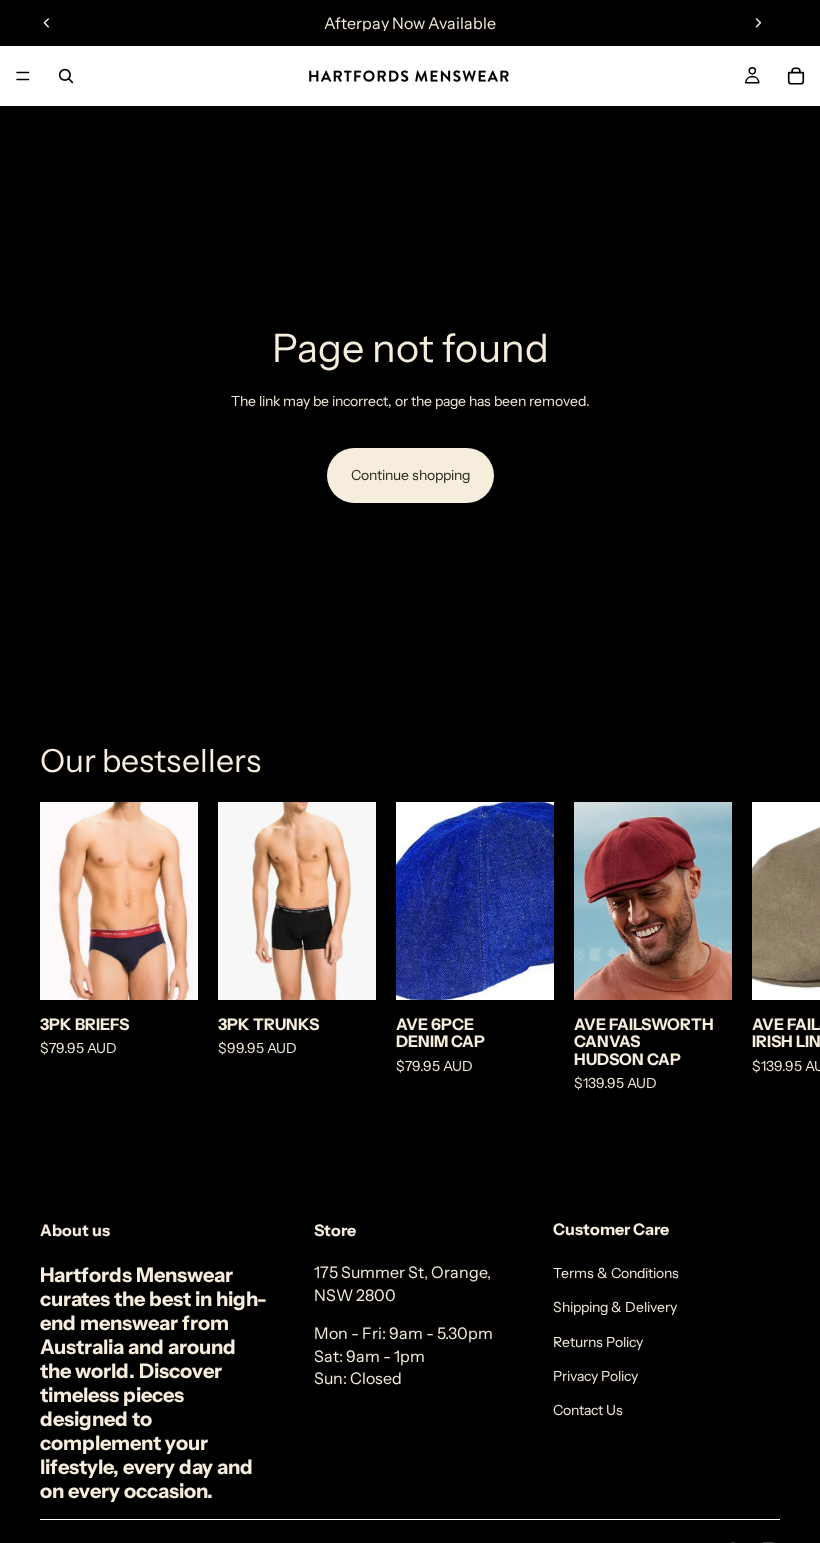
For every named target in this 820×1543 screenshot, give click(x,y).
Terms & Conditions (616, 1273)
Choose (184, 969)
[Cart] (796, 76)
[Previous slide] (47, 23)
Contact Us (588, 1410)
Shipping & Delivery (615, 1307)
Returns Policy (598, 1342)
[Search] (66, 76)
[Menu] (23, 76)
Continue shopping (410, 475)
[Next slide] (758, 23)
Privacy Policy (595, 1376)
